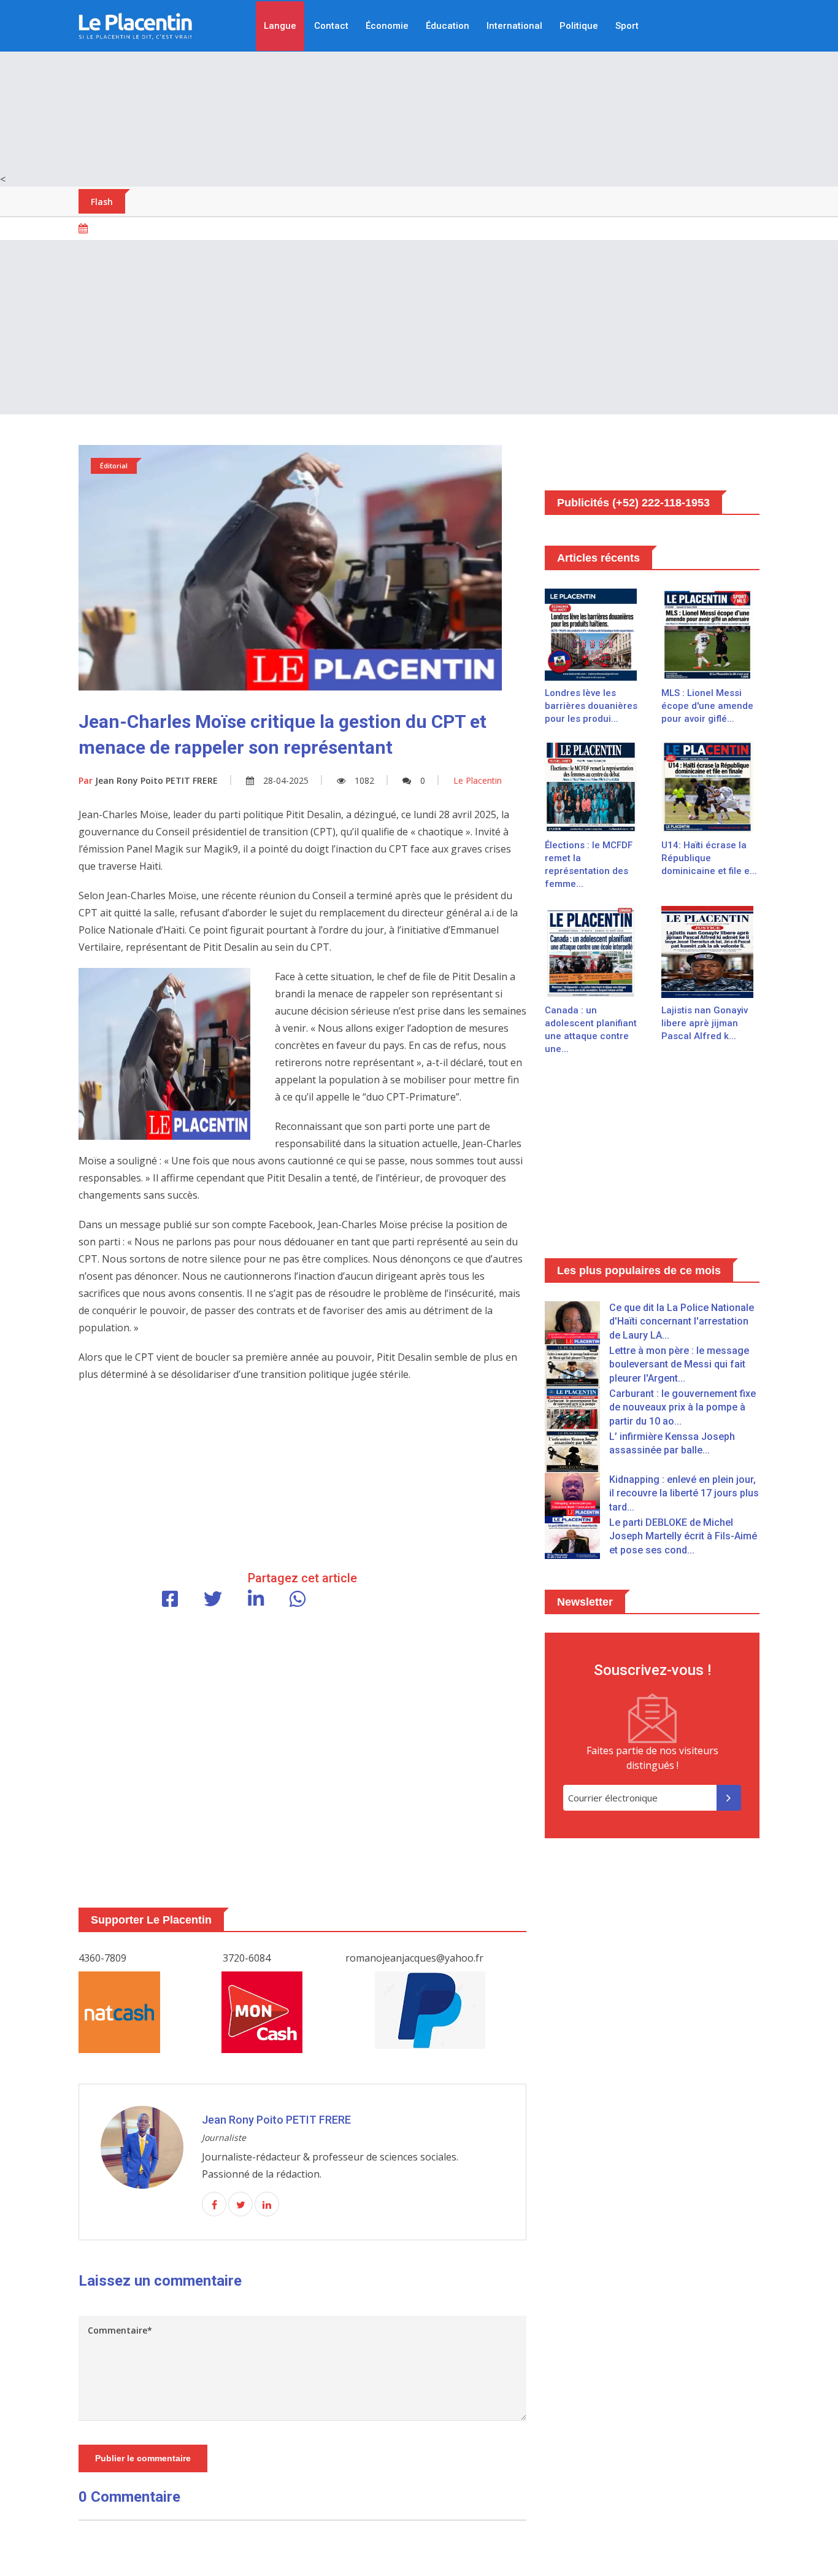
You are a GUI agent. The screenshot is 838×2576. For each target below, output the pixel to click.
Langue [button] (280, 26)
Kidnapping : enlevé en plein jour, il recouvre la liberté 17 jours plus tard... (684, 1493)
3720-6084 (247, 1958)
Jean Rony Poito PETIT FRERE (148, 780)
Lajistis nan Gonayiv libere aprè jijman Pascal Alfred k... (705, 1023)
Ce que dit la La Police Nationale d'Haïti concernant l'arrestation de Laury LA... (682, 1321)
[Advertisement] (419, 86)
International (514, 26)
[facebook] (214, 2205)
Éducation (448, 26)
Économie (387, 26)
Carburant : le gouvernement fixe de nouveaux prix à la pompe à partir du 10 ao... (682, 1407)
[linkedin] (267, 2205)
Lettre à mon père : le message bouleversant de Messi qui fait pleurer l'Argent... (679, 1364)
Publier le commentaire (143, 2458)
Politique (579, 26)
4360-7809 (102, 1958)
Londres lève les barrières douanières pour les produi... (591, 706)
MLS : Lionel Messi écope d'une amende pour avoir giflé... (707, 706)
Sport (627, 26)
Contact (331, 26)
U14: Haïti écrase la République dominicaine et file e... (709, 858)
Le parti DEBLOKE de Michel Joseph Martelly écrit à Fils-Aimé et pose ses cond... (683, 1536)
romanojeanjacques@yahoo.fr (414, 1958)
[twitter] (240, 2205)
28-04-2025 (286, 780)
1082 (364, 780)
